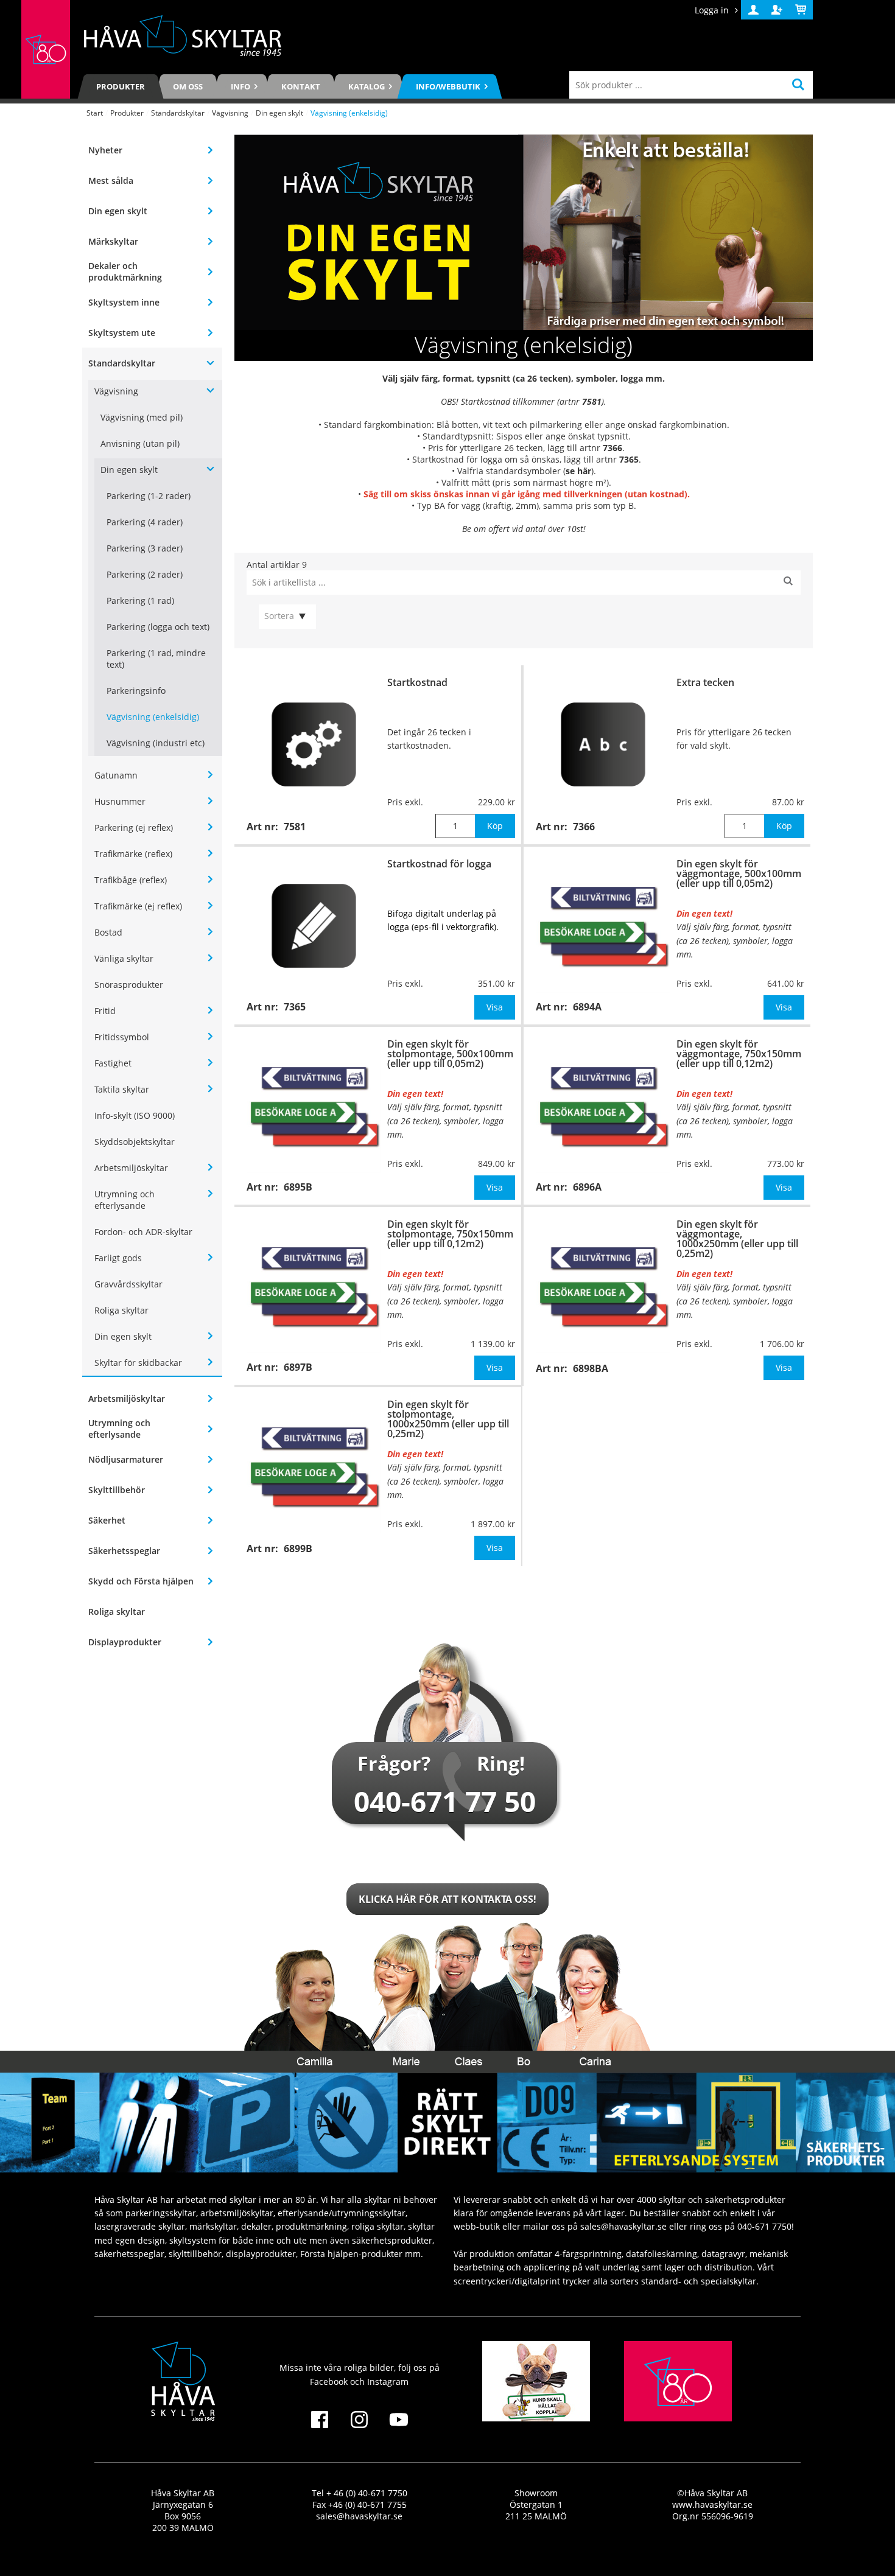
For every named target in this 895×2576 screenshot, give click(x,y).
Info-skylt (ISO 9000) (135, 1115)
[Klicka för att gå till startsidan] (46, 49)
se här (578, 471)
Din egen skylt (279, 113)
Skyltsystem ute (122, 333)
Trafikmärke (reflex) (133, 854)
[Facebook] (319, 2427)
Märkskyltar (113, 241)
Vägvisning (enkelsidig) (153, 717)
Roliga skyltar (121, 1310)
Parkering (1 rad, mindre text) (156, 659)
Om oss (188, 86)
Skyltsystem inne (124, 302)
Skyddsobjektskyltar (135, 1142)
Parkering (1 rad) (140, 600)
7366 (612, 448)
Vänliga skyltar (124, 958)
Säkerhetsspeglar (124, 1551)
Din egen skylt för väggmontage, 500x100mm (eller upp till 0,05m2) (739, 873)
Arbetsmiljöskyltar (131, 1168)
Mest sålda (111, 180)
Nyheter (105, 150)
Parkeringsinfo (136, 691)
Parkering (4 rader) (145, 522)
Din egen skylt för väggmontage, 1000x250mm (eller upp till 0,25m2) (737, 1239)
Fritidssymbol (122, 1037)
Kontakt (301, 86)
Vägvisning (230, 113)
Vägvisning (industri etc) (156, 743)
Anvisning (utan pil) (140, 443)
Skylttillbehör (117, 1490)
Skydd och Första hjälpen (141, 1581)
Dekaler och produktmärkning (125, 271)
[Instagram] (359, 2427)
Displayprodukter (125, 1642)
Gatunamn (116, 775)
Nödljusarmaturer (126, 1459)
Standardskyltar (178, 113)
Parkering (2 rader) (145, 574)
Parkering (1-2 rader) (149, 496)
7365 (629, 459)
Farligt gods (118, 1258)
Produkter (121, 86)
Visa (495, 1007)
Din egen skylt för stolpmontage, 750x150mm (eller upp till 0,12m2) (450, 1234)
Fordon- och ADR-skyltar (143, 1232)
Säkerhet (107, 1520)
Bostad (108, 932)
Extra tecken (705, 682)
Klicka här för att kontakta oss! (447, 1899)
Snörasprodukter (129, 985)
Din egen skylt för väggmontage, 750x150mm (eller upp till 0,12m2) (739, 1054)
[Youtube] (399, 2427)
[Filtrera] (788, 583)
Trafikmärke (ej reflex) (138, 906)
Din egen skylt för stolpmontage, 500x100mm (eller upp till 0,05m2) (450, 1054)
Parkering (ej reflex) (134, 828)
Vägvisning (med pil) (142, 417)
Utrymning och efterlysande (125, 1200)
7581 (592, 401)
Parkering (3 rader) (145, 548)
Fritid (105, 1011)
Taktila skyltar (122, 1089)
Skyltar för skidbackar (138, 1363)
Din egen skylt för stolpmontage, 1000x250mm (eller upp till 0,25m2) (448, 1419)
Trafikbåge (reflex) (131, 880)
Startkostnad (417, 682)
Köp (495, 826)
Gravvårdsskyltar (128, 1284)
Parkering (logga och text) (158, 627)
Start (95, 113)
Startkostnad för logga (439, 864)
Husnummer (120, 801)
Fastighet (113, 1063)
